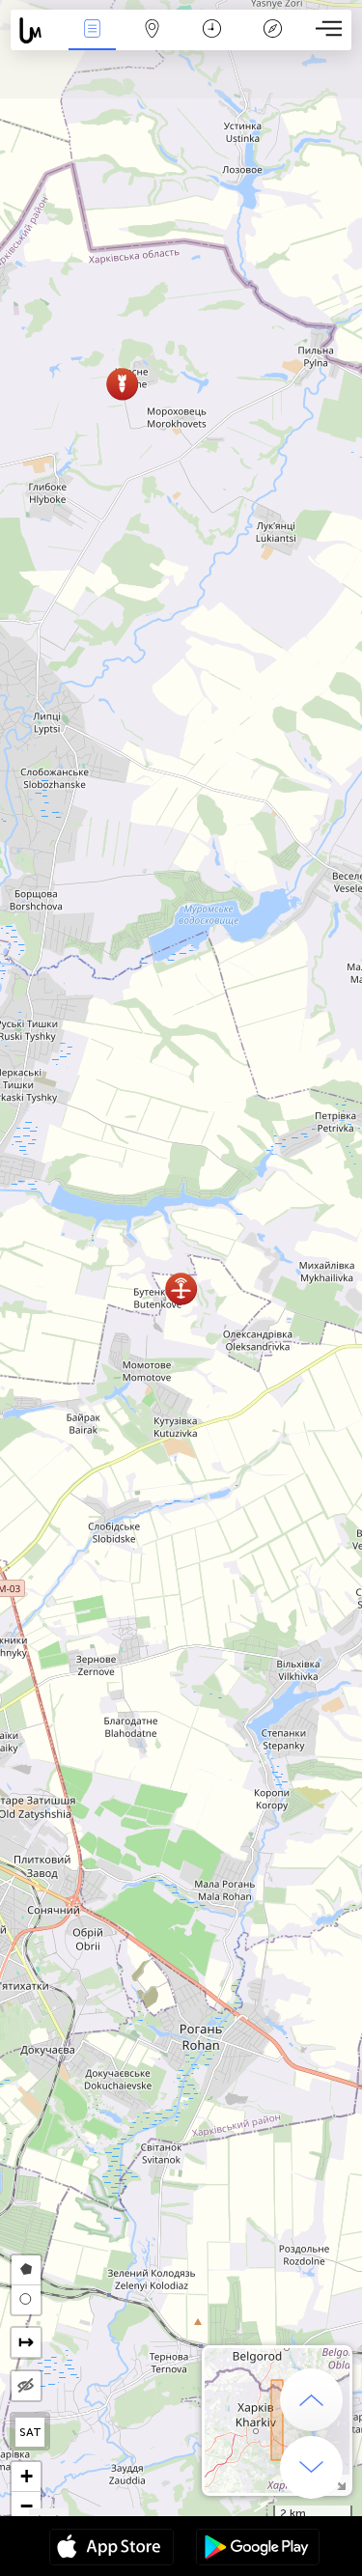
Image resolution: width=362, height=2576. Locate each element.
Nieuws (92, 42)
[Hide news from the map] (26, 2386)
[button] (122, 384)
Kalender (212, 42)
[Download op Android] (258, 2549)
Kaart (152, 42)
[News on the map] (36, 30)
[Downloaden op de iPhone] (111, 2549)
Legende (273, 42)
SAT (30, 2432)
